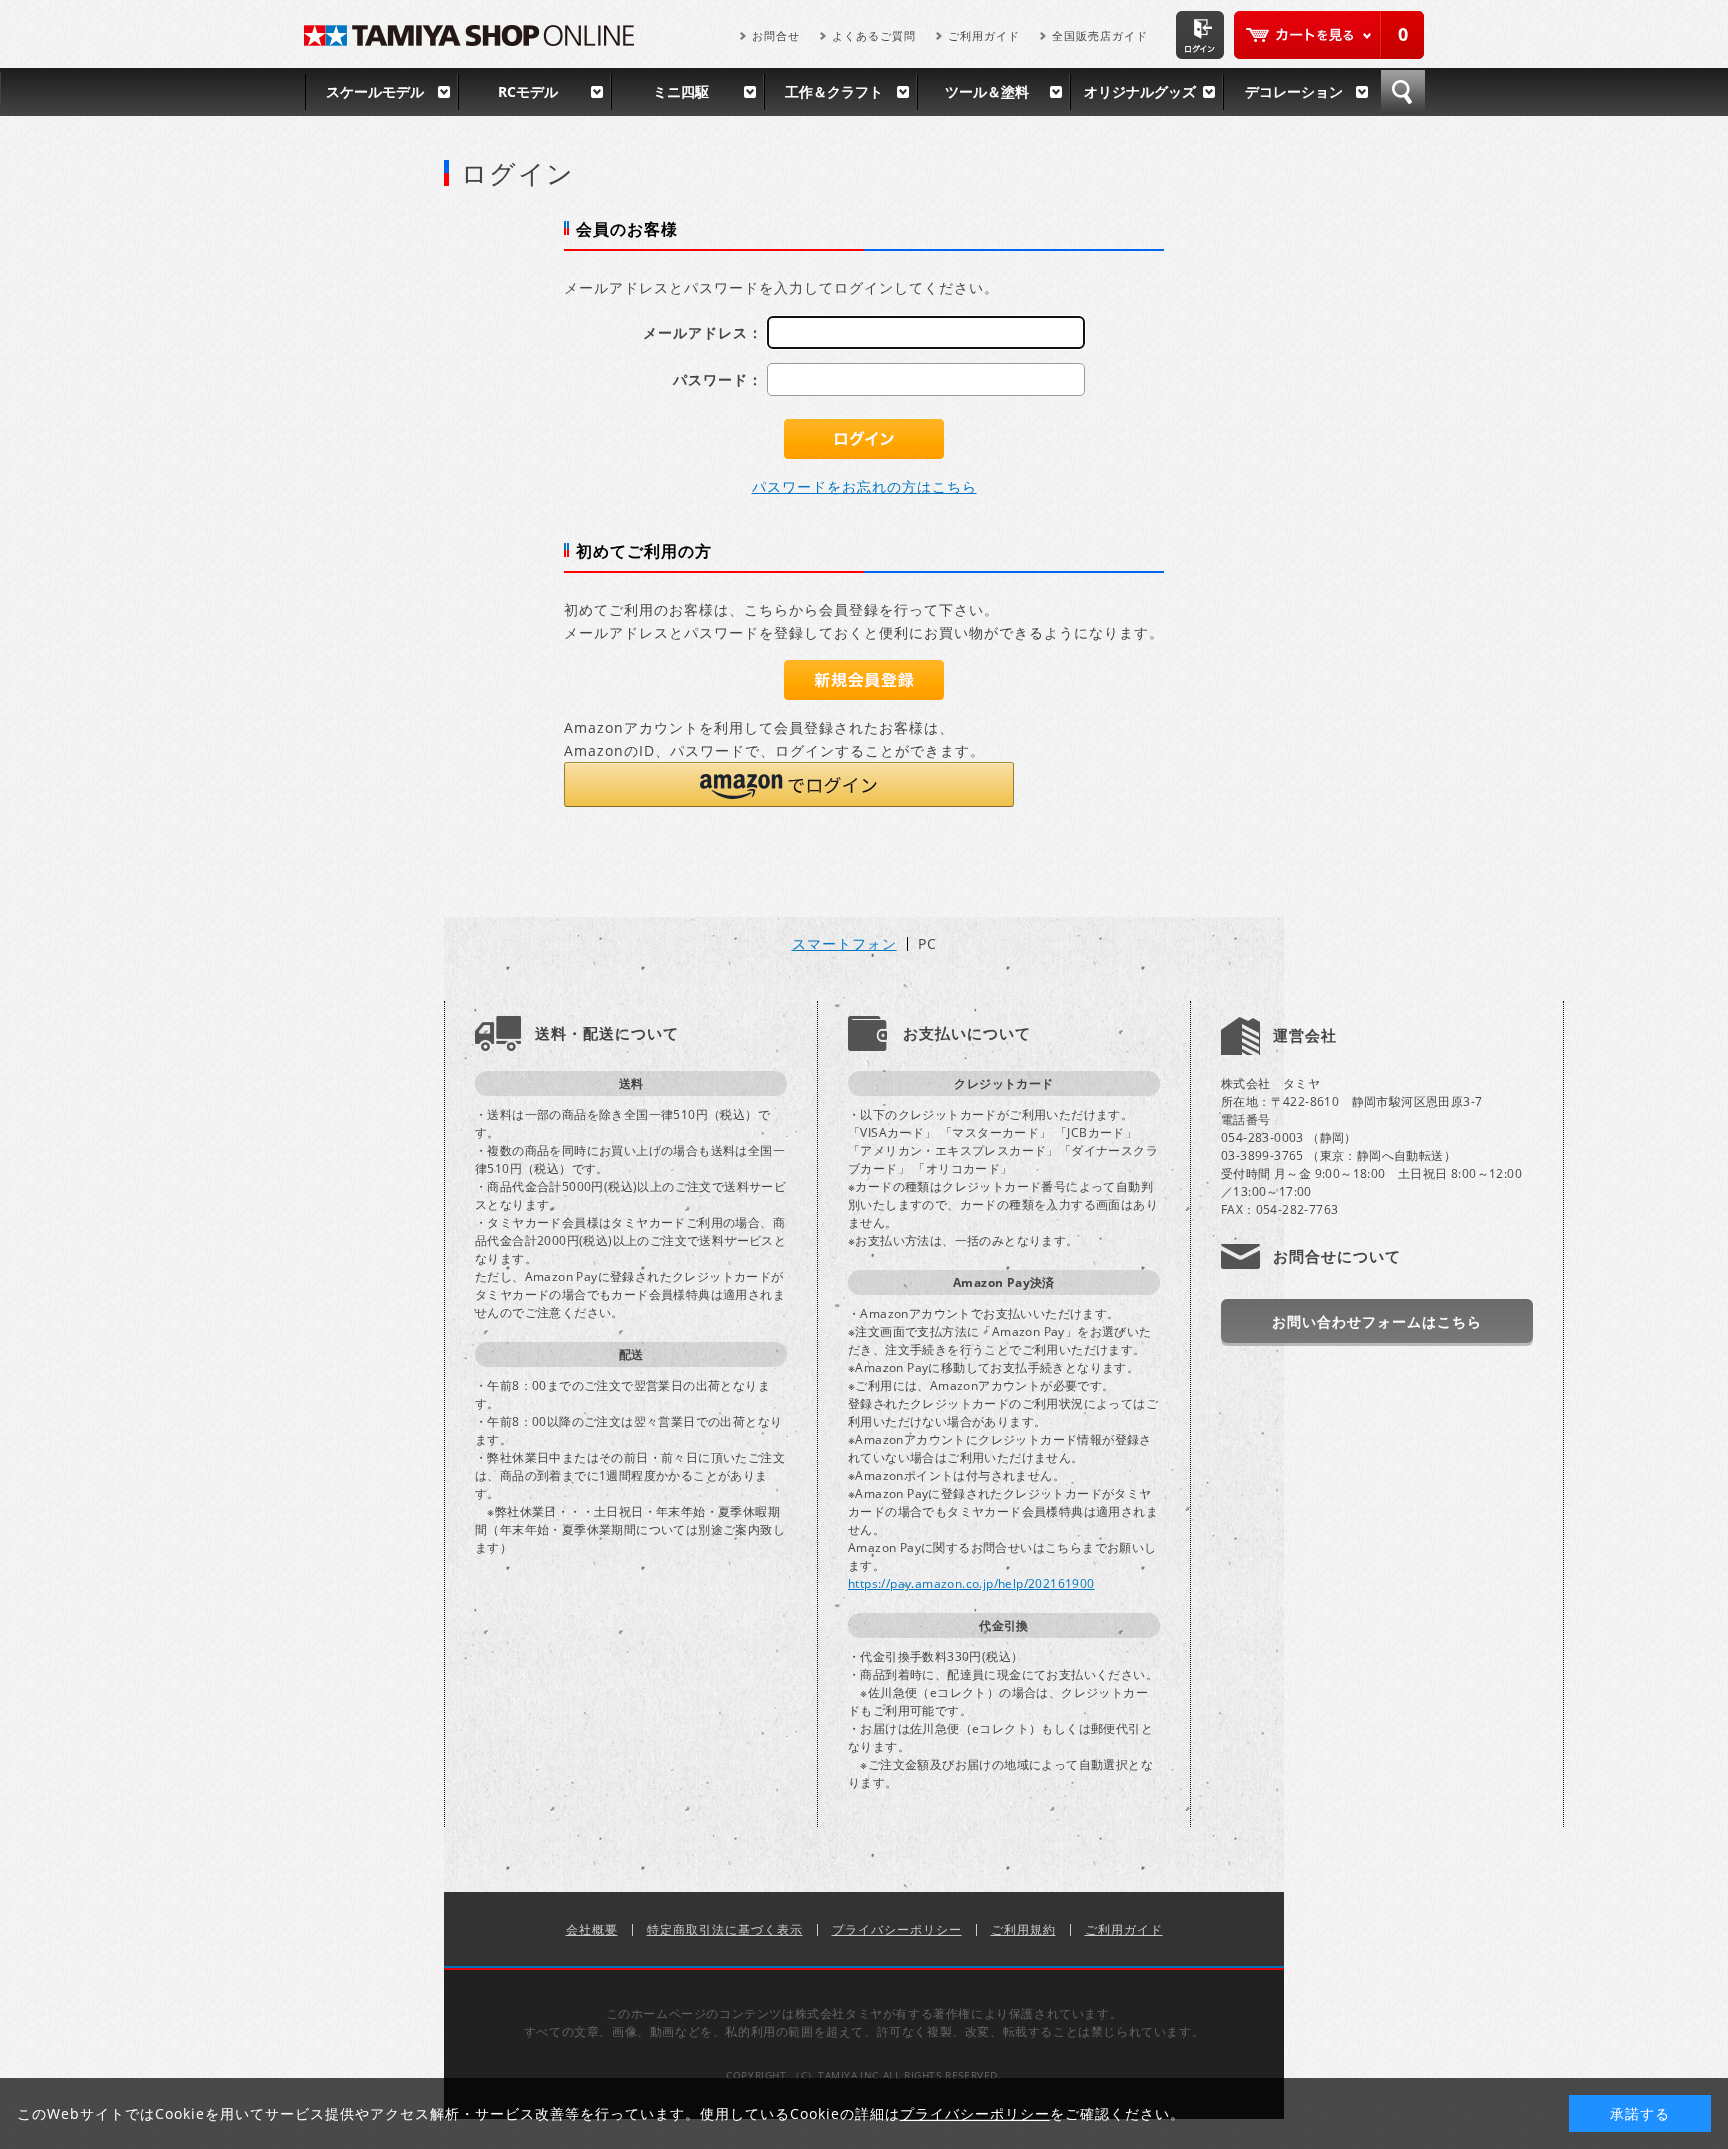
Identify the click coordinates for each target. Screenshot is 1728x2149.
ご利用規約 (1023, 1929)
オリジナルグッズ (1140, 91)
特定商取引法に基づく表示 (725, 1929)
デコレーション (1294, 91)
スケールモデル (375, 91)
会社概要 (592, 1929)
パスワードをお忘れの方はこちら (864, 486)
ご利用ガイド (984, 35)
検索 (1403, 92)
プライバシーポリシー (897, 1929)
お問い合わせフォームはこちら (1377, 1321)
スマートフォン (844, 944)
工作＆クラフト (834, 91)
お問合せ (776, 35)
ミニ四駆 (681, 91)
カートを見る (1329, 35)
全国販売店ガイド (1100, 35)
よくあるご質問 (874, 35)
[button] (789, 784)
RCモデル (528, 91)
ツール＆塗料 (987, 91)
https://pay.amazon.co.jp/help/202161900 (971, 1583)
